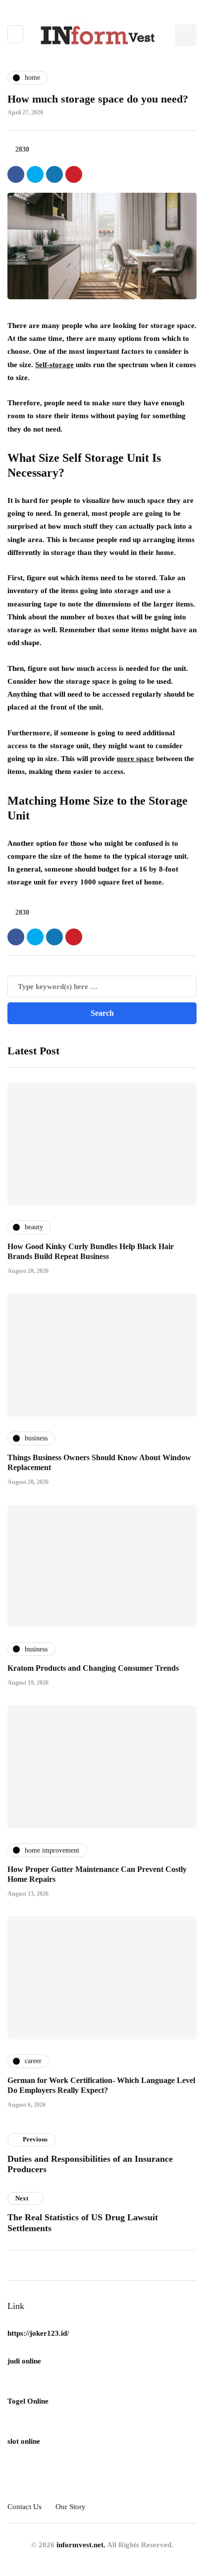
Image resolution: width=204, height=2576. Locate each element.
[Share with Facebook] (16, 174)
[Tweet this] (35, 174)
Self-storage (54, 365)
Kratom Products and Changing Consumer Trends (93, 1668)
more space (135, 759)
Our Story (71, 2507)
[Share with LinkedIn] (54, 174)
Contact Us (25, 2507)
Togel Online (28, 2401)
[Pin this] (74, 174)
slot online (24, 2441)
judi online (24, 2361)
